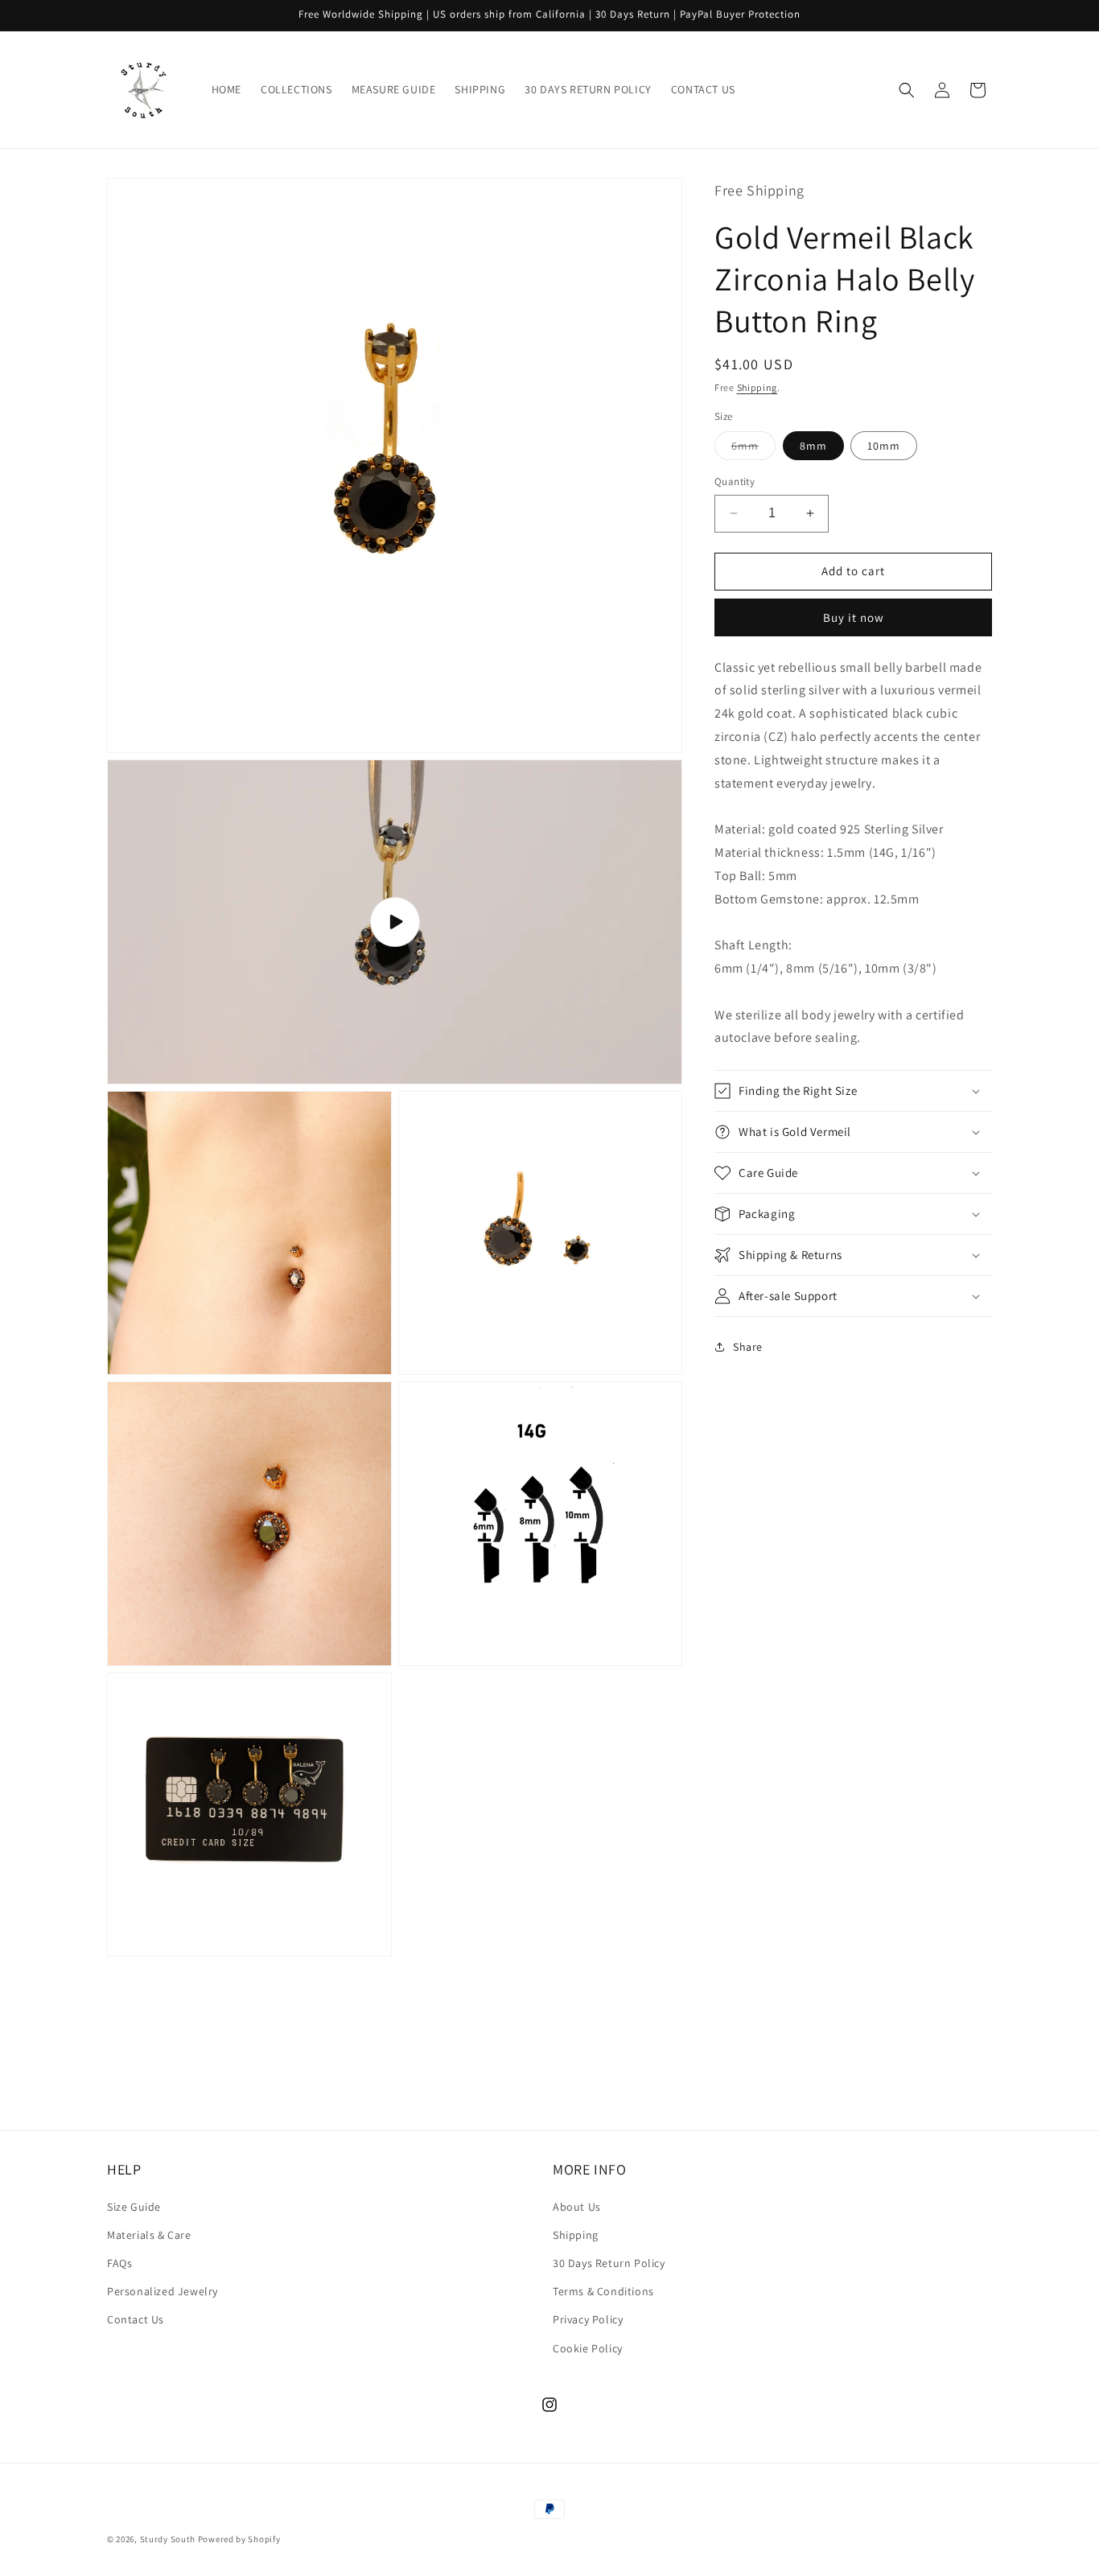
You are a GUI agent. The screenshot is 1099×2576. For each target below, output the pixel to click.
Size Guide (134, 2207)
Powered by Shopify (239, 2539)
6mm (753, 449)
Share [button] (748, 1347)
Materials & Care (149, 2235)
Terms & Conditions (603, 2291)
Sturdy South (168, 2539)
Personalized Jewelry (163, 2291)
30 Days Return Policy (609, 2263)
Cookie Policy (588, 2348)
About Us (577, 2207)
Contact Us (136, 2319)
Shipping (757, 387)
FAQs (119, 2263)
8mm (813, 446)
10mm (884, 446)
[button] (907, 90)
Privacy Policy (588, 2319)
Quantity (735, 481)
